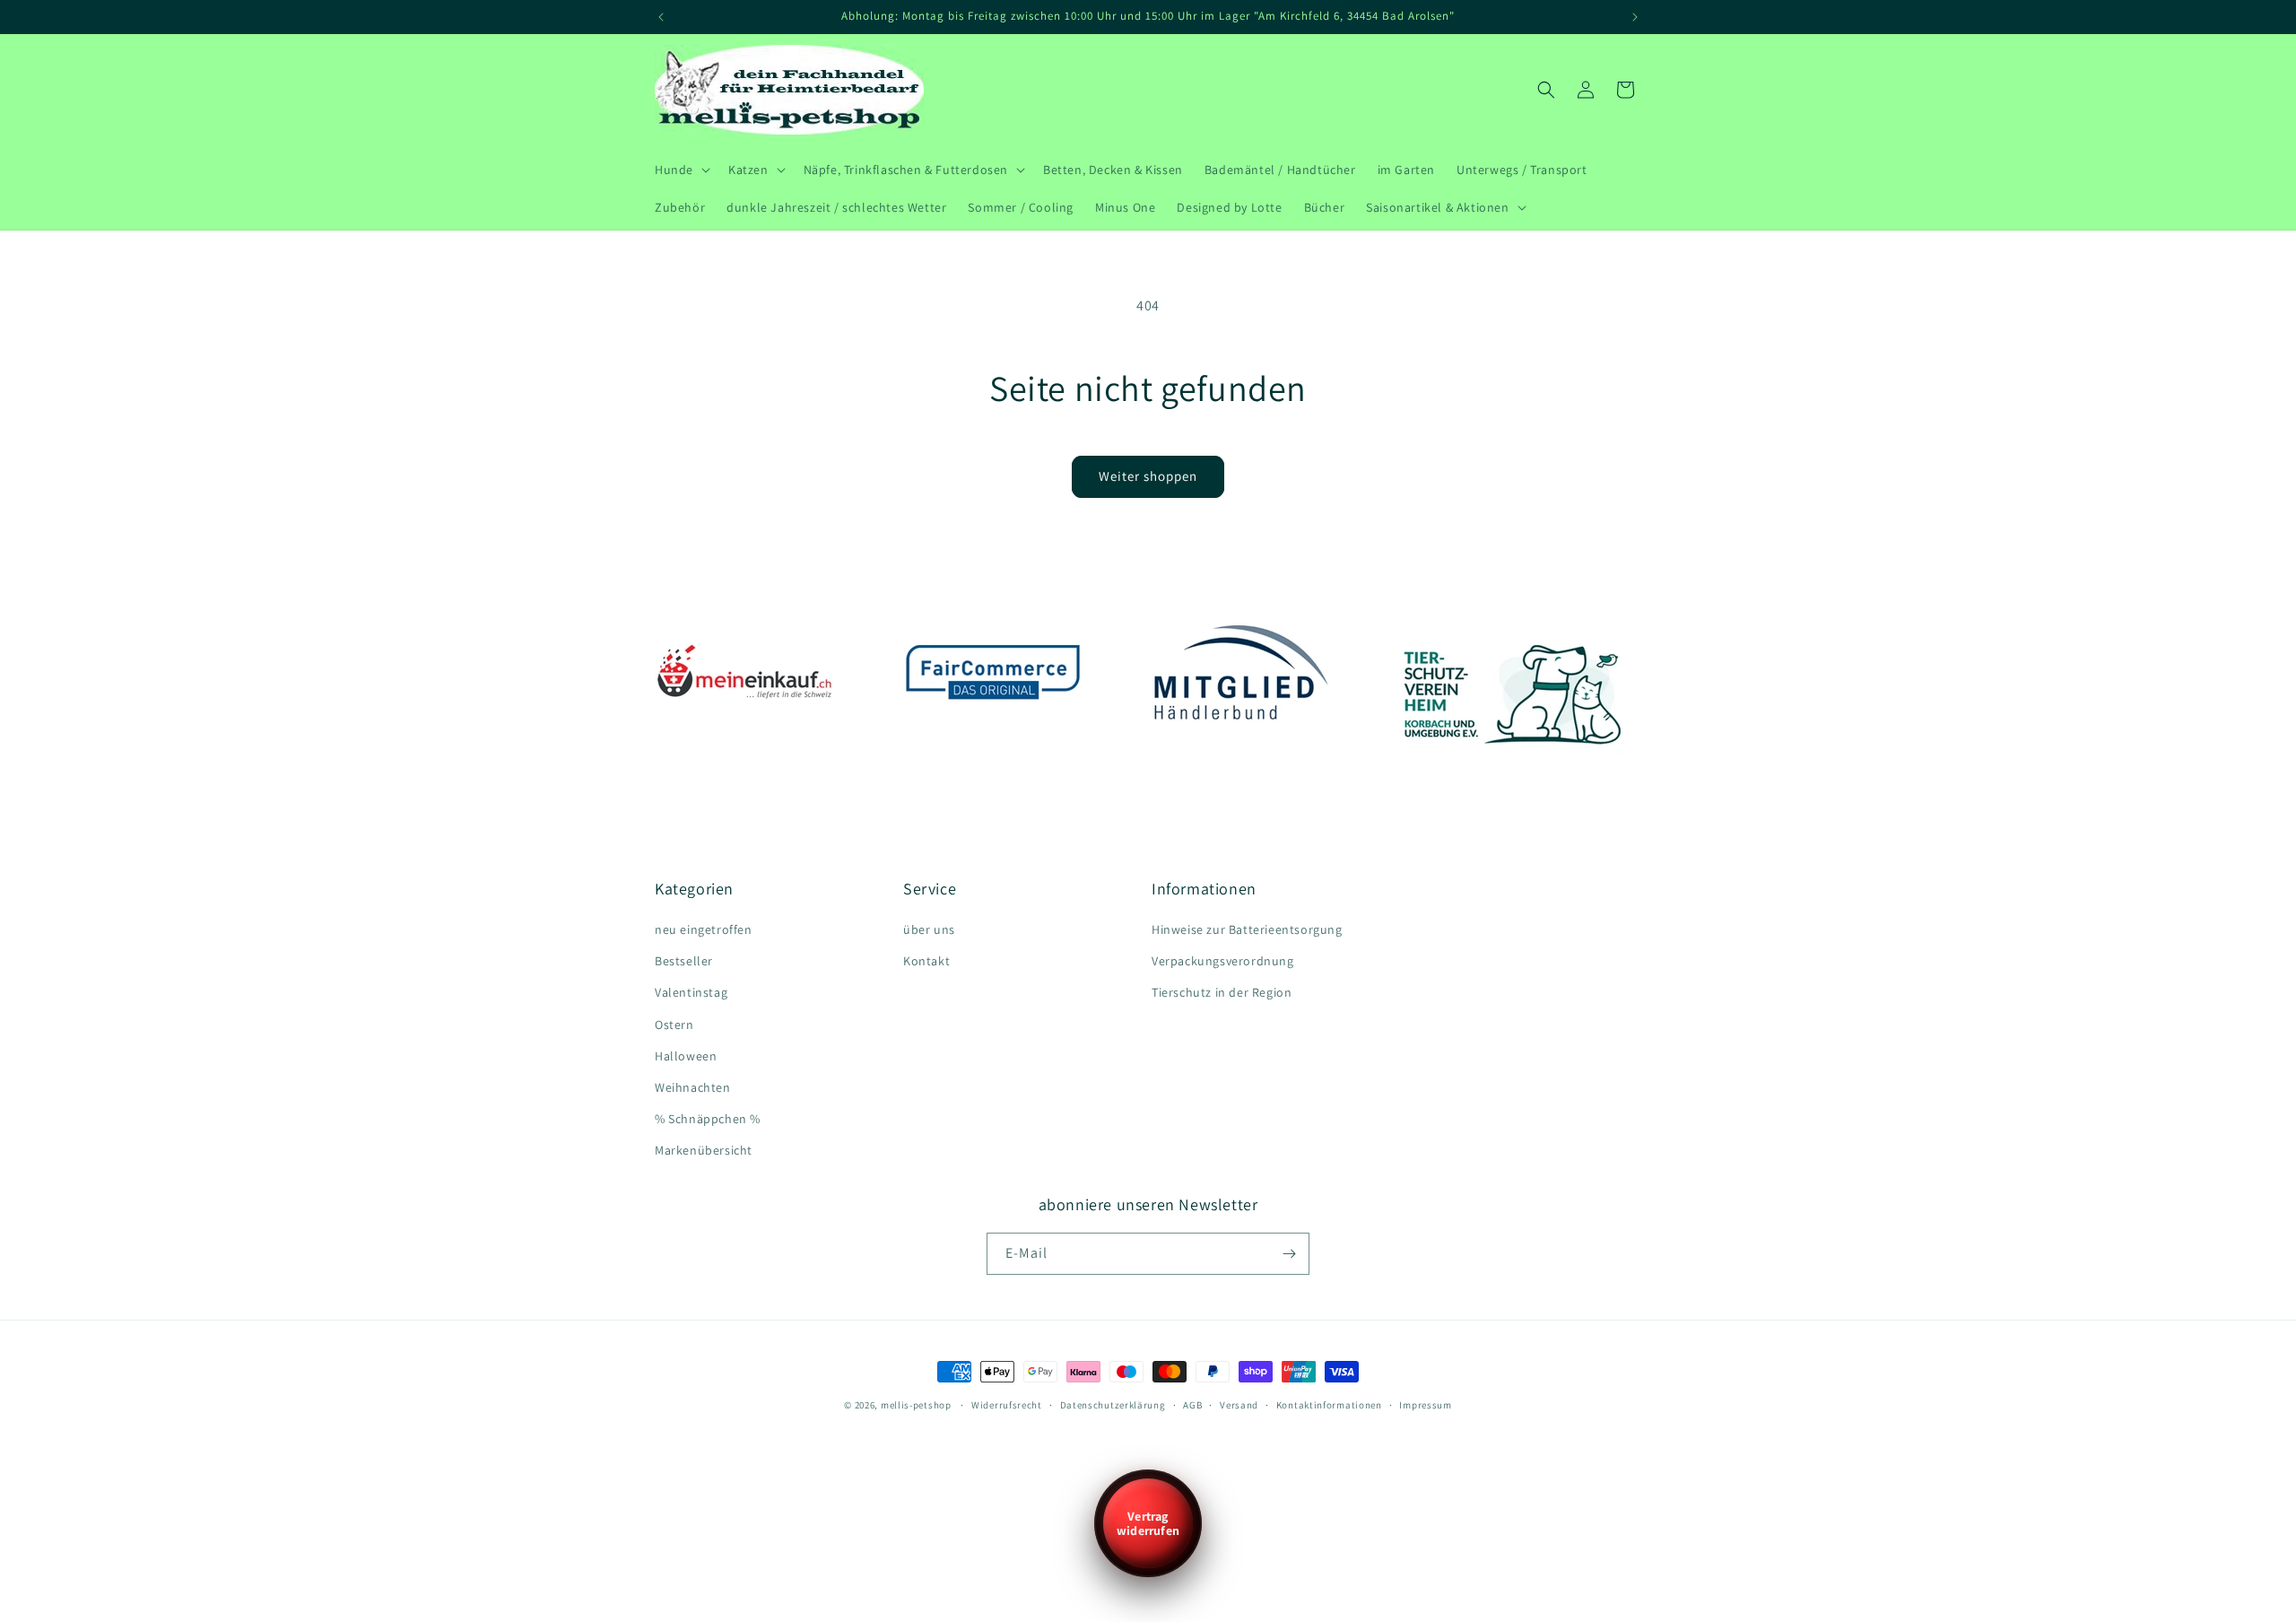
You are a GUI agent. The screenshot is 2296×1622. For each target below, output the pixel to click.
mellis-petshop (916, 1405)
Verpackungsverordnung (1223, 961)
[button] (681, 170)
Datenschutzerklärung (1113, 1405)
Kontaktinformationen (1329, 1405)
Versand (1239, 1405)
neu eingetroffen (704, 929)
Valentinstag (691, 992)
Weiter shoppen (1148, 476)
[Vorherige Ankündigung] (661, 17)
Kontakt (926, 961)
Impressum (1425, 1405)
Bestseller (684, 961)
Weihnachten (693, 1087)
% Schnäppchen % (708, 1119)
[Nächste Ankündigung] (1635, 17)
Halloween (686, 1056)
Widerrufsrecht (1007, 1405)
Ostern (674, 1025)
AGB (1192, 1405)
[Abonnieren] (1289, 1254)
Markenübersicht (704, 1150)
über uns (929, 929)
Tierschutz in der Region (1222, 992)
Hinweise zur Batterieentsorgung (1247, 929)
